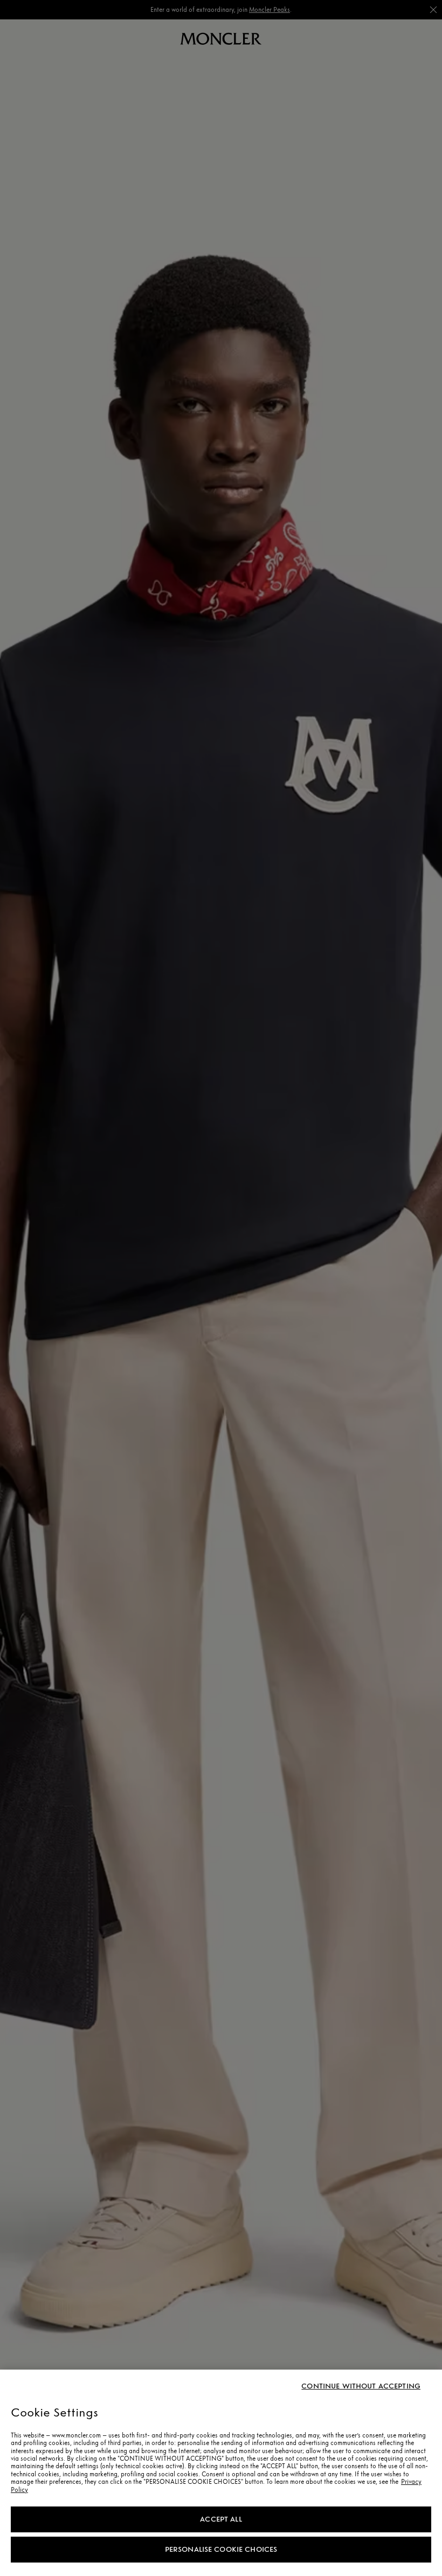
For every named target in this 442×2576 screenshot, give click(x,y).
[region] (221, 2473)
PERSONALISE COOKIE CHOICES (221, 2549)
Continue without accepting (361, 2386)
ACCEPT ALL (221, 2519)
